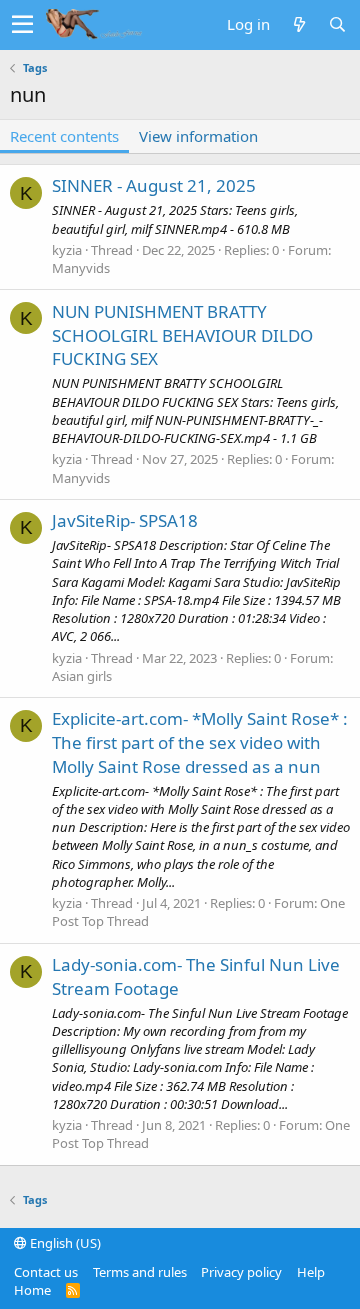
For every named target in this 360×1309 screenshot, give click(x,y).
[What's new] (299, 24)
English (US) (64, 1243)
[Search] (337, 24)
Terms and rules (140, 1272)
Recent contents (64, 136)
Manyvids (81, 268)
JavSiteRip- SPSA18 (125, 520)
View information (198, 136)
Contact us (46, 1272)
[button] (22, 25)
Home (32, 1290)
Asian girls (82, 676)
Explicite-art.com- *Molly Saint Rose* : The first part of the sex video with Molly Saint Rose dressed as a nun (200, 742)
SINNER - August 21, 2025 (154, 185)
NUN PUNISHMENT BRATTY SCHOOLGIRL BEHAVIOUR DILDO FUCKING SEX (182, 335)
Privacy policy (241, 1272)
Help (311, 1272)
